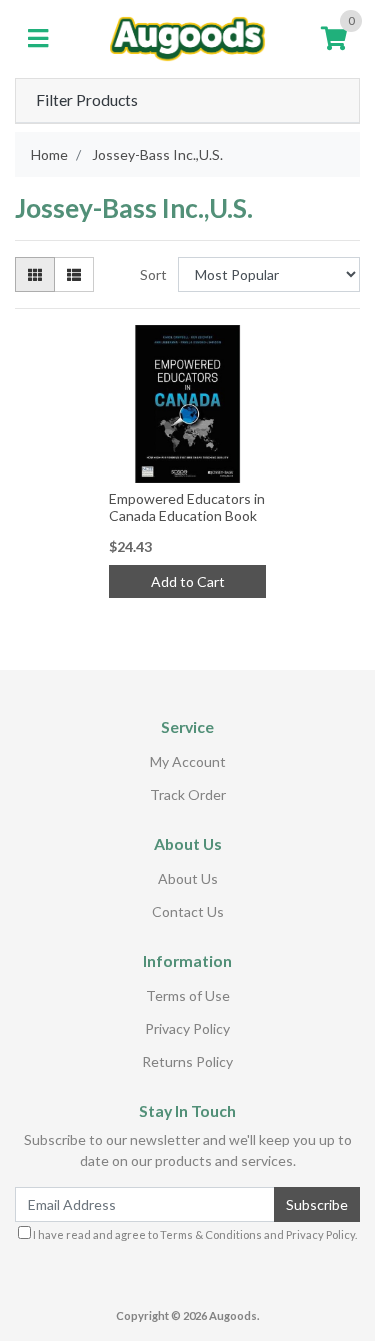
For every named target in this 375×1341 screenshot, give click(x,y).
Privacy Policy (187, 1028)
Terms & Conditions (211, 1234)
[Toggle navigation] (38, 39)
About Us (188, 878)
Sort (153, 274)
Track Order (188, 794)
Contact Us (188, 911)
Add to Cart (188, 581)
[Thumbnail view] (35, 274)
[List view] (74, 274)
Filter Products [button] (87, 100)
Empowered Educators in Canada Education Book (187, 507)
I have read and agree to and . (194, 1234)
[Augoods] (187, 37)
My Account (188, 761)
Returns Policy (187, 1061)
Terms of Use (188, 995)
